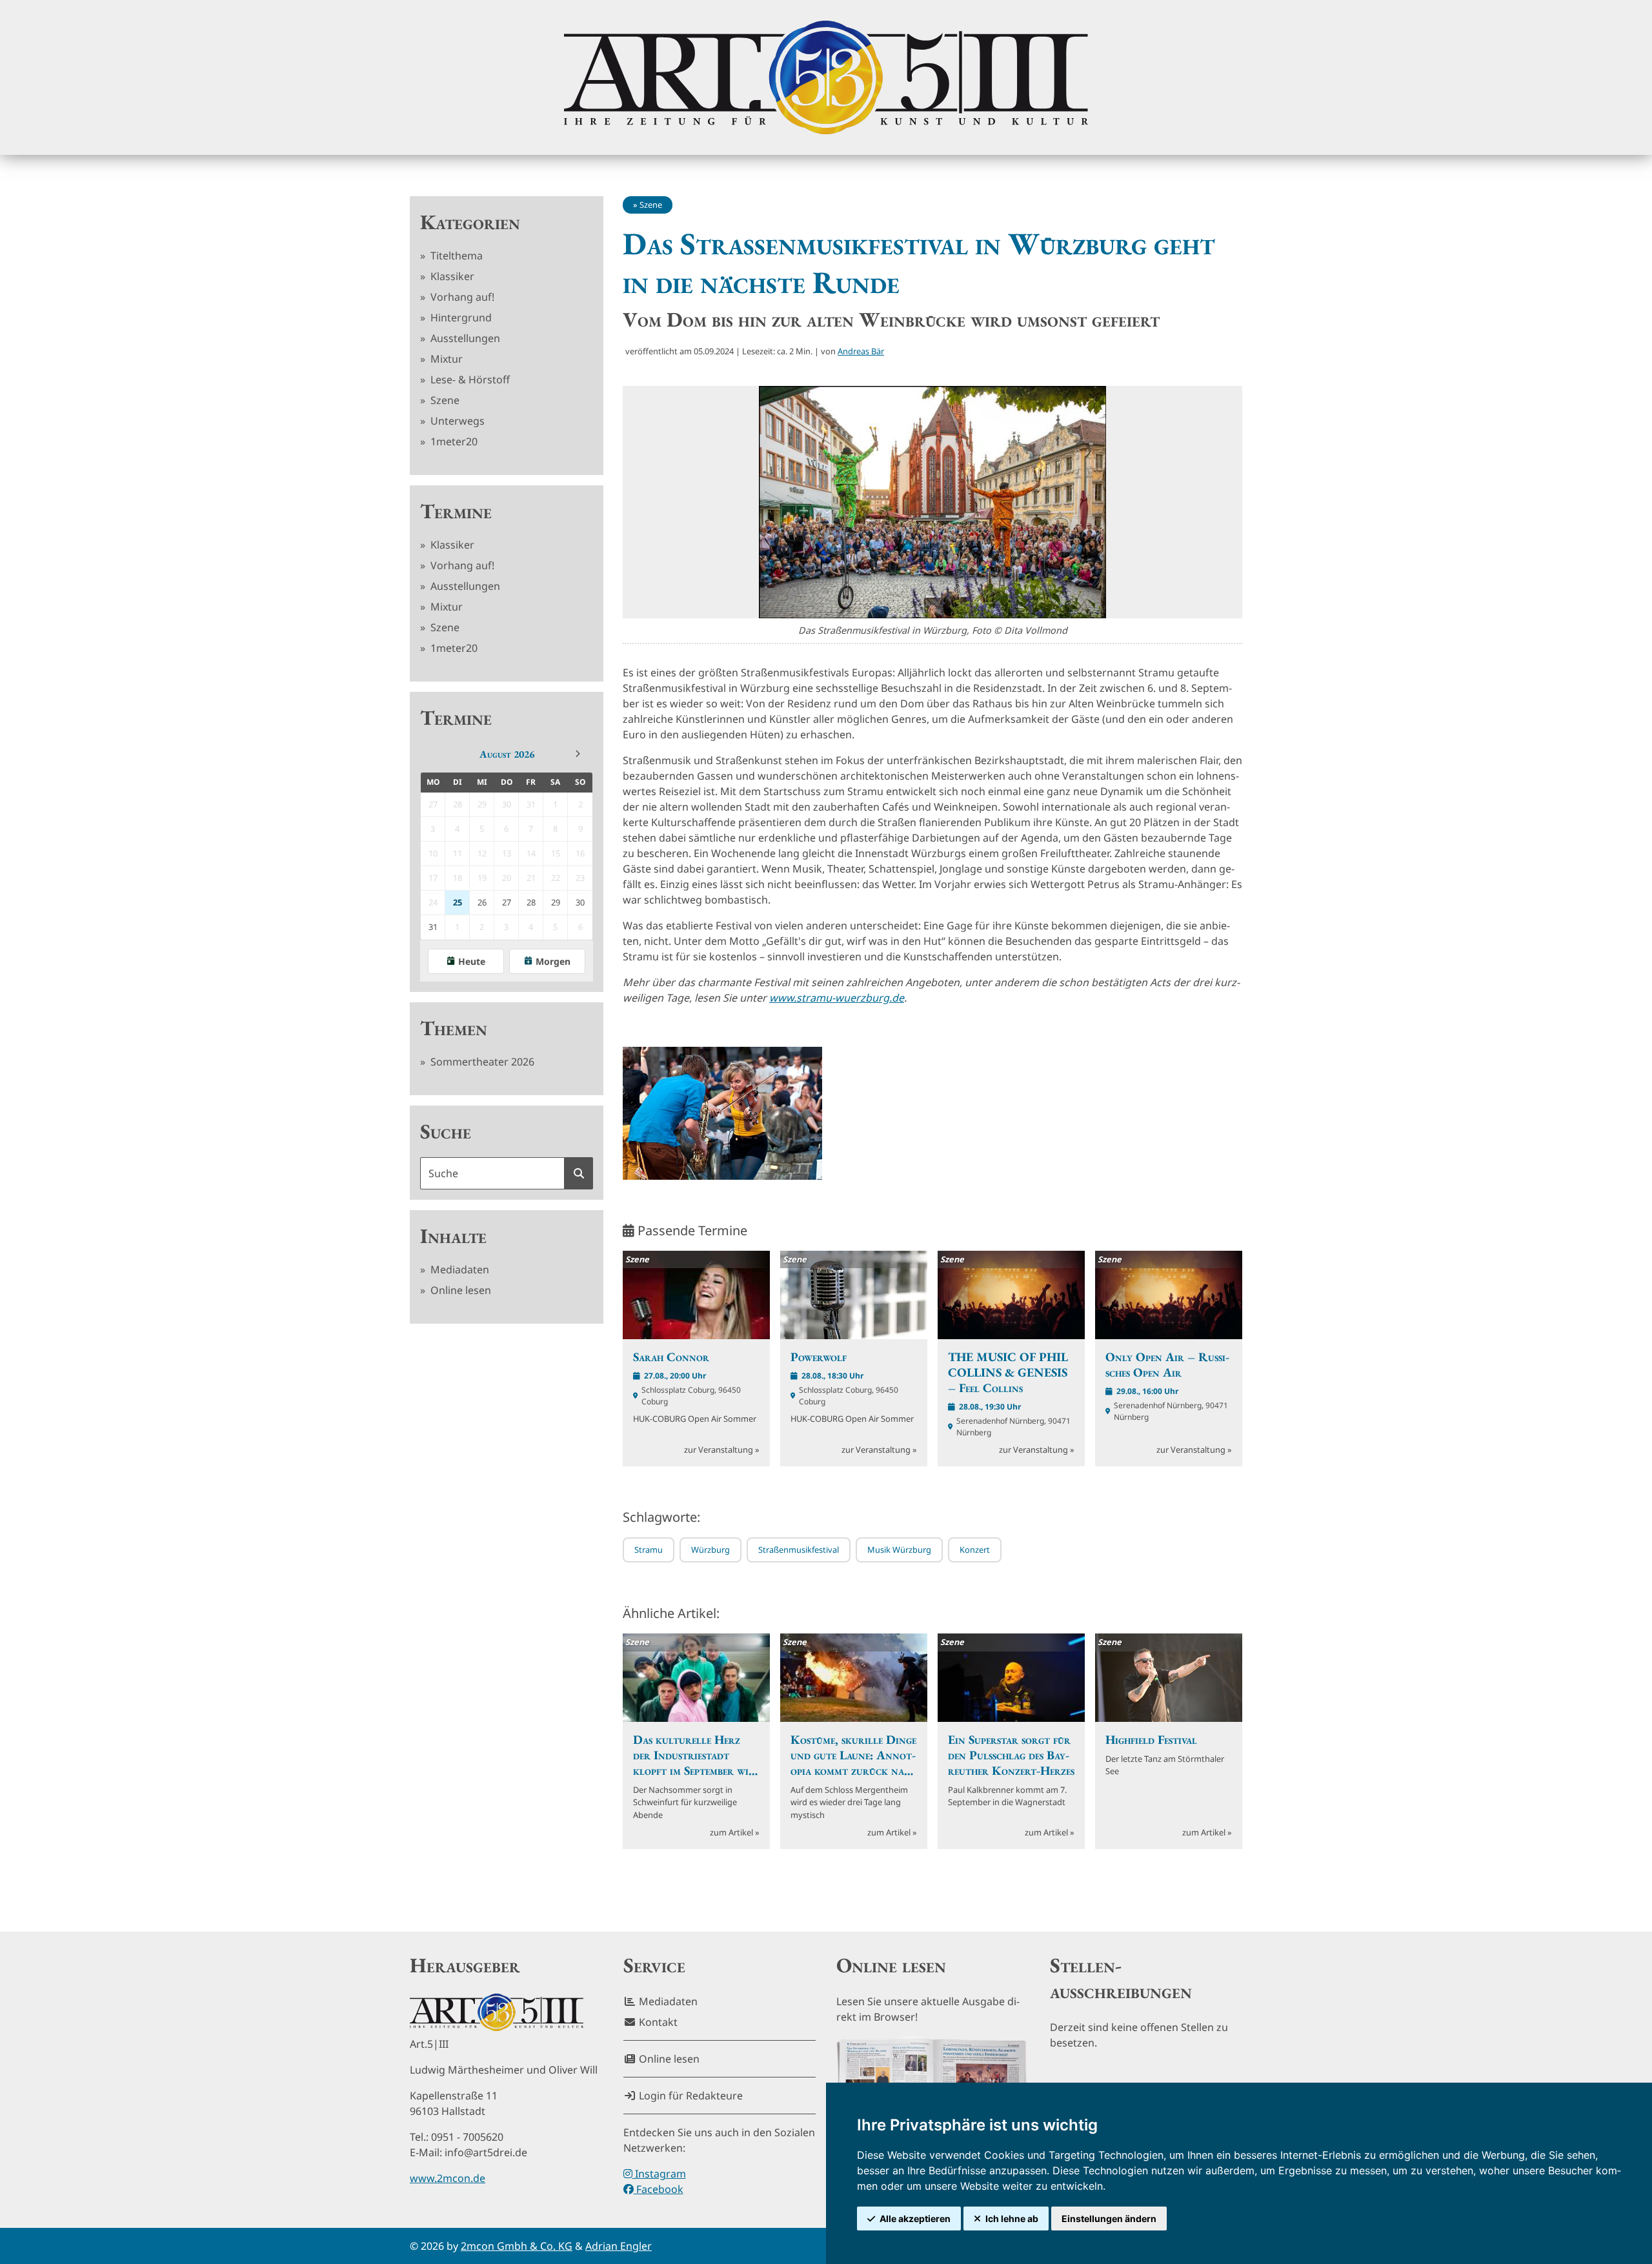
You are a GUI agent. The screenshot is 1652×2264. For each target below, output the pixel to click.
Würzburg (710, 1550)
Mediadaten (458, 1269)
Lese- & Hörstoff (469, 379)
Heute (472, 961)
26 (482, 902)
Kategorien (470, 222)
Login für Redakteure (690, 2096)
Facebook (659, 2189)
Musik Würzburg (899, 1550)
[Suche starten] (579, 1173)
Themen (454, 1028)
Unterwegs (456, 421)
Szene (444, 400)
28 (531, 902)
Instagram (659, 2174)
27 (507, 902)
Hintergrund (460, 318)
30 (580, 902)
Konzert (975, 1550)
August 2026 (507, 754)
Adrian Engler (619, 2246)
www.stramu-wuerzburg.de (837, 998)
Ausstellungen (464, 338)
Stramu (649, 1550)
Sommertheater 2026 (481, 1062)
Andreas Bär (861, 351)
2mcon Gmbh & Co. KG (517, 2246)
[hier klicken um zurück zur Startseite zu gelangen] (826, 77)
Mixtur (445, 359)
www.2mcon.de (448, 2178)
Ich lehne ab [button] (1012, 2219)
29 (556, 902)
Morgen (553, 961)
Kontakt (657, 2022)
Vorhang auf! (461, 297)
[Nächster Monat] (578, 754)
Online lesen (459, 1290)
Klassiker (451, 276)
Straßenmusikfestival (799, 1550)
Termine (456, 511)
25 (458, 902)
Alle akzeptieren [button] (915, 2219)
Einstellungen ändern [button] (1109, 2219)
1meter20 (453, 441)
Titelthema (455, 256)
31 (433, 927)
